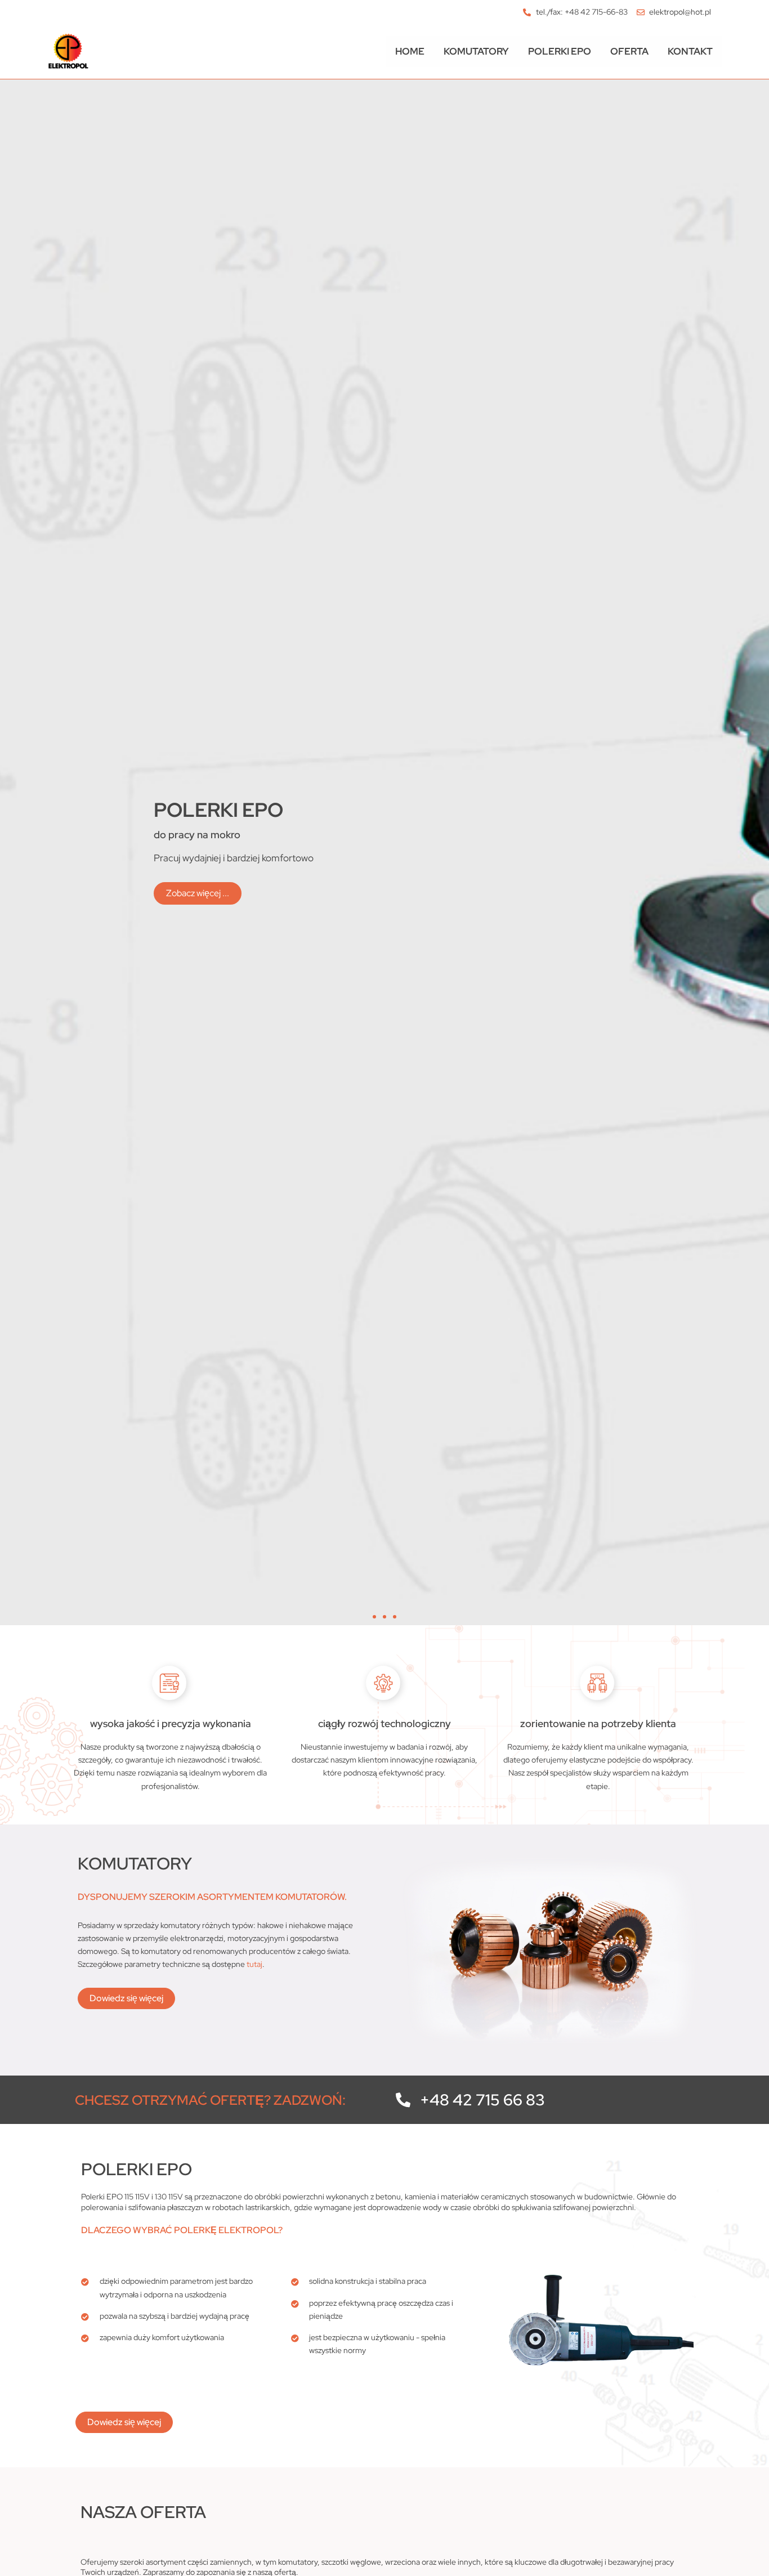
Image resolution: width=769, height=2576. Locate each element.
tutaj (254, 1964)
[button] (374, 1617)
